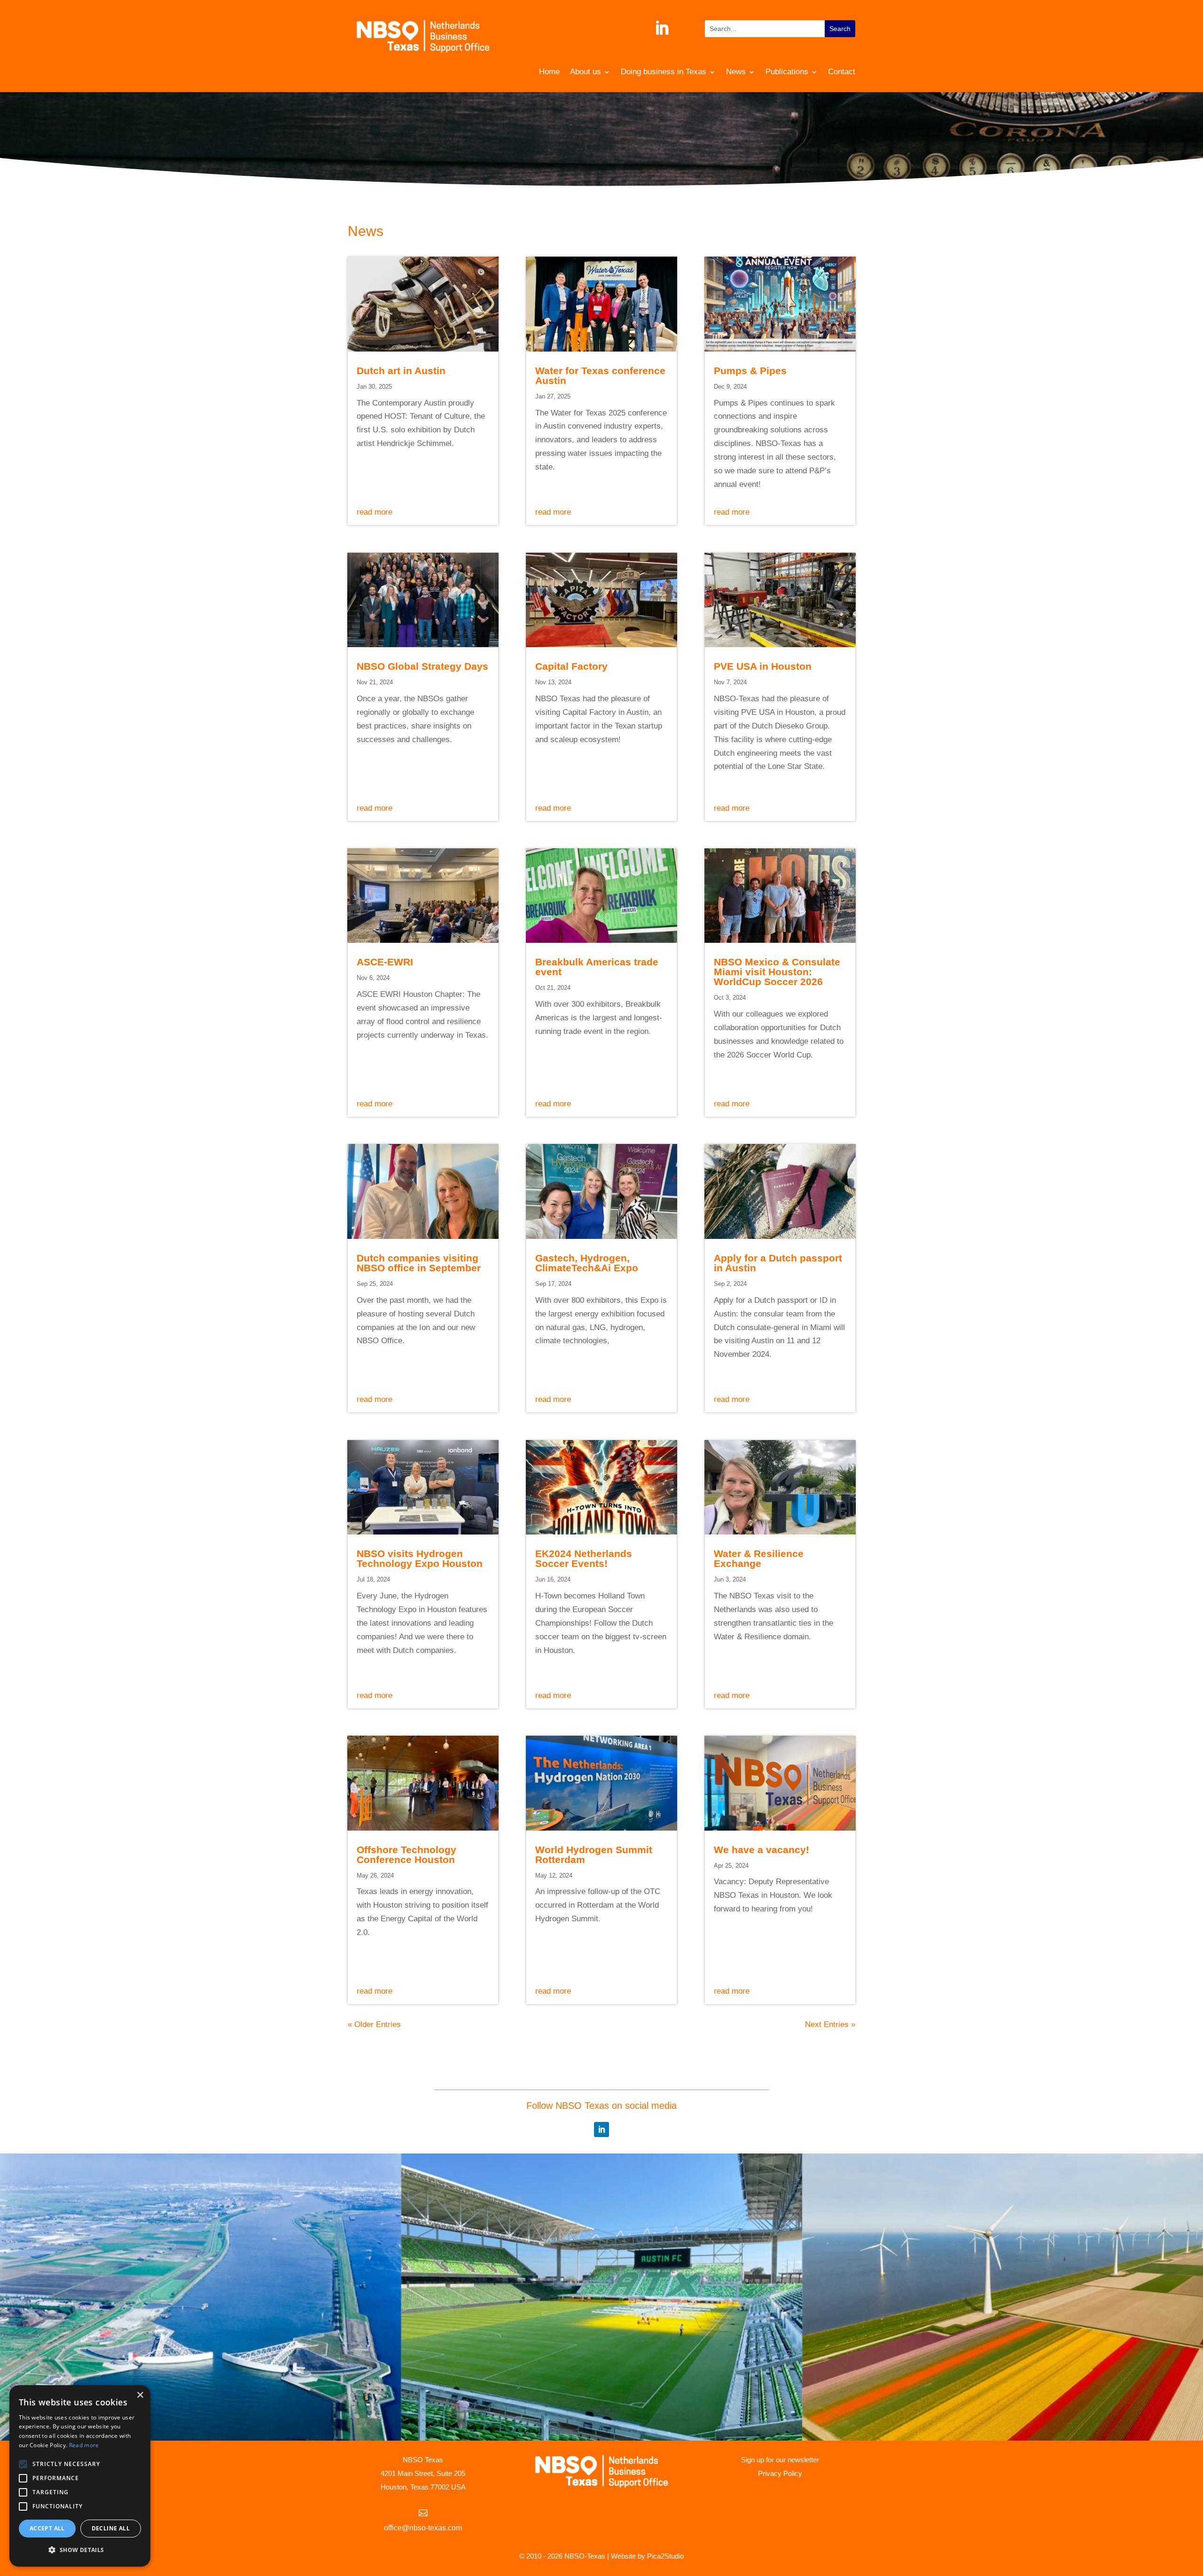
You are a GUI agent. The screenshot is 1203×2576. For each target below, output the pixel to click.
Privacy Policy (780, 2473)
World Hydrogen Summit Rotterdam (594, 1855)
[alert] (80, 2476)
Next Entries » (830, 2024)
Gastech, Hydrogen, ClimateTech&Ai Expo (587, 1263)
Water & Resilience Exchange (759, 1558)
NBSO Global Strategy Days (422, 666)
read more (375, 512)
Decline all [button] (111, 2528)
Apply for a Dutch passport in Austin (778, 1263)
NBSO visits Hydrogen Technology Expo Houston (420, 1558)
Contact (842, 72)
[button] (80, 2550)
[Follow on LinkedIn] (662, 28)
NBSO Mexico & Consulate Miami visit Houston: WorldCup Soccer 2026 (777, 972)
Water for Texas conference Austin (600, 376)
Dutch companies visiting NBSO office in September (419, 1263)
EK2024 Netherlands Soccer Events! (584, 1558)
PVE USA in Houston (763, 666)
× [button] (140, 2395)
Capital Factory (571, 666)
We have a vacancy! (762, 1850)
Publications (787, 72)
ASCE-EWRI (385, 962)
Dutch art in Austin (401, 371)
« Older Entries (374, 2024)
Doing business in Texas (664, 72)
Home (549, 72)
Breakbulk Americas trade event (597, 967)
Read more (84, 2445)
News (736, 72)
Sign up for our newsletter (780, 2460)
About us (586, 72)
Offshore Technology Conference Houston (406, 1855)
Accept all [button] (47, 2528)
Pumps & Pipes (750, 371)
